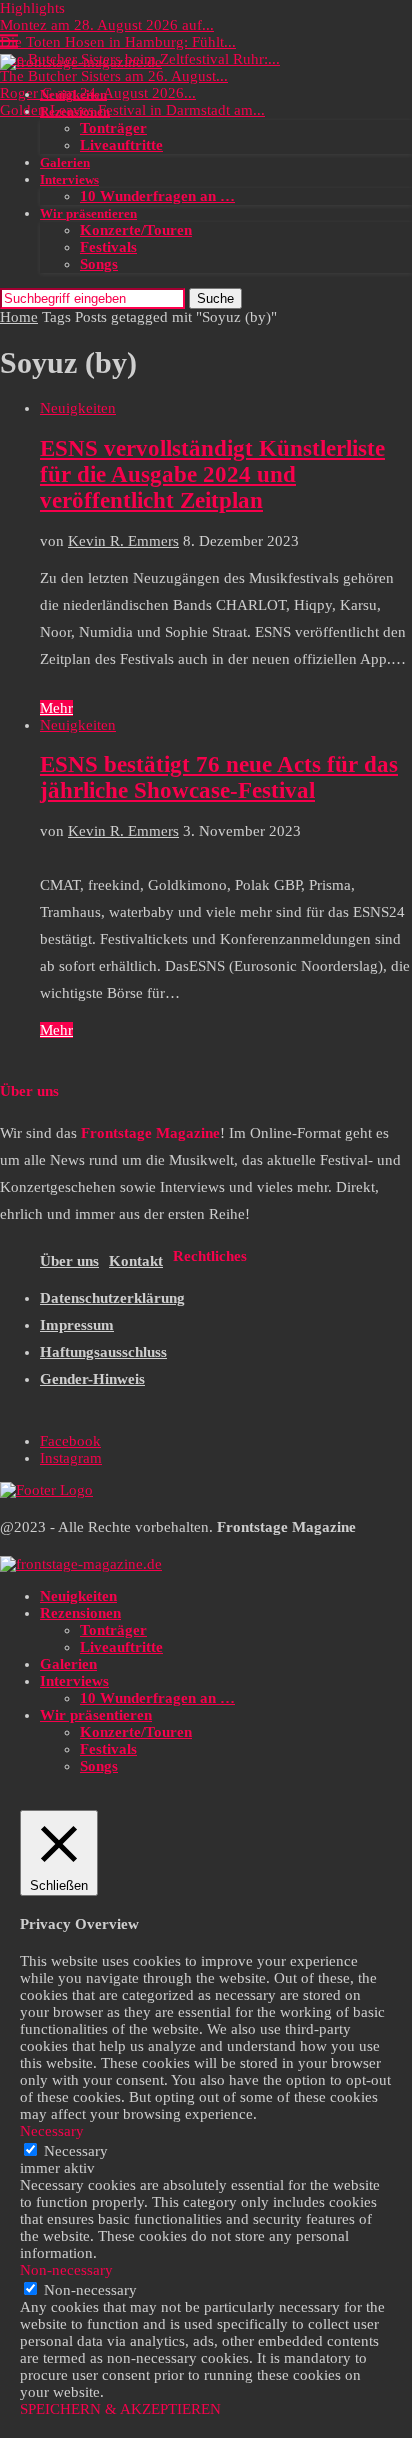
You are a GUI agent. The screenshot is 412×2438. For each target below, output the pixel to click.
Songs (99, 264)
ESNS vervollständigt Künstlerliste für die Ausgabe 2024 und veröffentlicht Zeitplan (212, 474)
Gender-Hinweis (92, 1379)
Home (19, 317)
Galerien (65, 162)
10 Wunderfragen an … (157, 196)
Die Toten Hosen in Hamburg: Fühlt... (118, 42)
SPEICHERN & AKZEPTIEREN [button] (120, 2409)
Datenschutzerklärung (112, 1298)
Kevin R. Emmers (123, 541)
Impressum (77, 1325)
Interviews (69, 179)
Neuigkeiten (73, 94)
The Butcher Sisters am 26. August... (114, 76)
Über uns (69, 1261)
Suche (215, 298)
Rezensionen (75, 111)
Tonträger (113, 128)
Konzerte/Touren (136, 230)
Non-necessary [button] (66, 2270)
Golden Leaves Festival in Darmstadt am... (132, 110)
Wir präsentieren (88, 213)
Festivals (108, 247)
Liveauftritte (121, 145)
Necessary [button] (52, 2131)
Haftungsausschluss (103, 1352)
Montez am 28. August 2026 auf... (107, 25)
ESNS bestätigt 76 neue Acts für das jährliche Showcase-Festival (219, 777)
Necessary (76, 2151)
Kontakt (136, 1261)
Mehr (56, 708)
